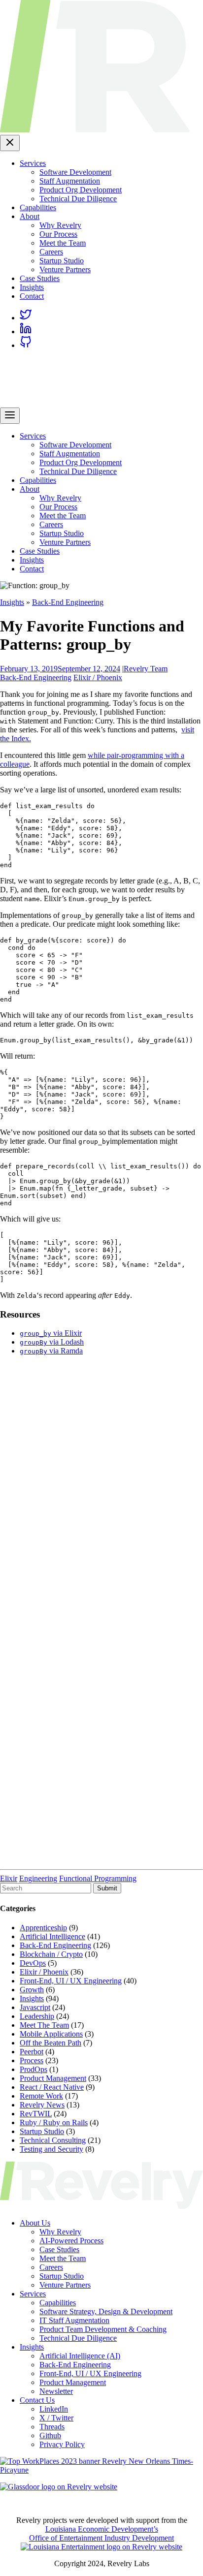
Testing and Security (51, 2149)
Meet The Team (44, 2025)
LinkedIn (54, 2409)
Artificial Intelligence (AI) (80, 2356)
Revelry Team (146, 669)
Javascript (35, 2007)
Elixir (9, 1878)
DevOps (33, 1963)
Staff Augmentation (70, 181)
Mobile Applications (51, 2034)
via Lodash (52, 1342)
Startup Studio (62, 261)
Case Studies (40, 278)
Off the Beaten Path (51, 2043)
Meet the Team (63, 243)
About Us (35, 2223)
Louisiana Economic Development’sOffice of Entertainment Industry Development (101, 2533)
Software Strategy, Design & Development (106, 2311)
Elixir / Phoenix (98, 677)
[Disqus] (101, 1486)
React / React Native (52, 2087)
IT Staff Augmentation (74, 2320)
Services (33, 163)
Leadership (37, 2016)
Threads (52, 2427)
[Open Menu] (10, 416)
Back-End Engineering (68, 602)
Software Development (75, 172)
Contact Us (37, 2400)
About (30, 216)
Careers (51, 252)
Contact (32, 296)
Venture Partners (65, 269)
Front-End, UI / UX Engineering (71, 1981)
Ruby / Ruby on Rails (54, 2122)
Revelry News (42, 2105)
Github (50, 2435)
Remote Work (41, 2096)
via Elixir (51, 1333)
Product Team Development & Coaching (103, 2329)
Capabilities (38, 207)
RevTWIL (36, 2114)
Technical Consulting (53, 2140)
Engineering (38, 1878)
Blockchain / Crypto (51, 1954)
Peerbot (32, 2052)
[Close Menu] (10, 143)
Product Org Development (81, 190)
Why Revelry (60, 225)
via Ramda (51, 1351)
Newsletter (56, 2391)
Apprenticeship (43, 1928)
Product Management (53, 2078)
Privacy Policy (62, 2444)
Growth (32, 1990)
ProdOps (34, 2069)
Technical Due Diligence (78, 199)
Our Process (58, 234)
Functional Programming (98, 1878)
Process (32, 2060)
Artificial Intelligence (52, 1936)
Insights (32, 287)
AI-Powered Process (71, 2241)
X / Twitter (56, 2418)
